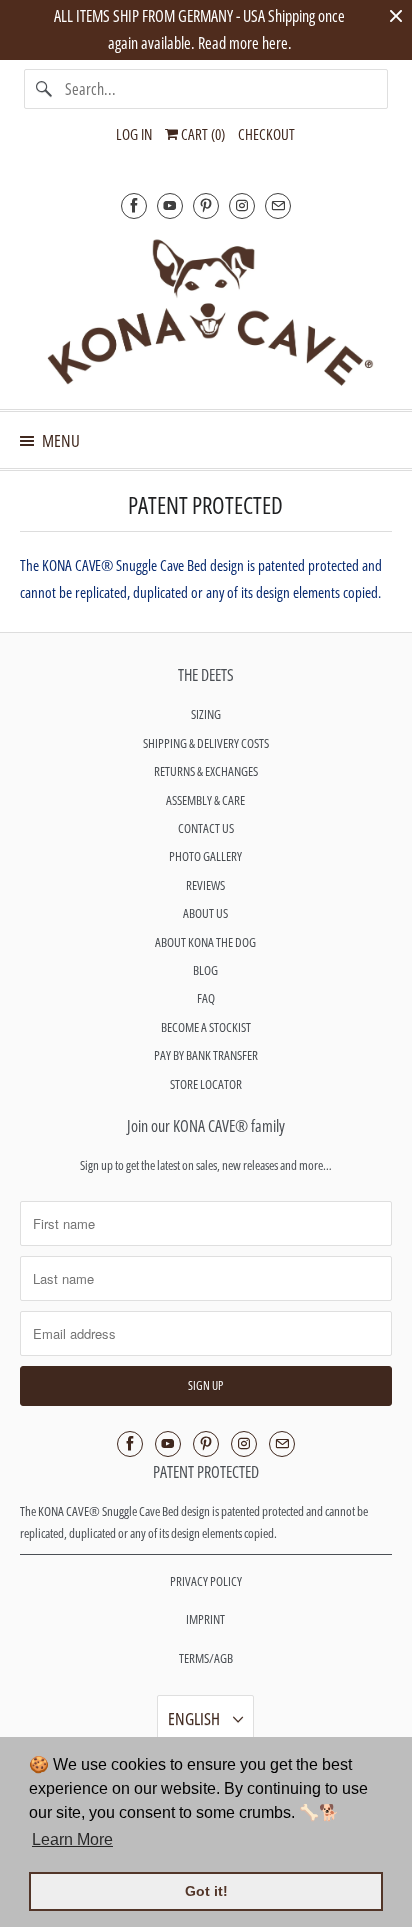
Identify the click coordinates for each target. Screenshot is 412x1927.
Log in (134, 134)
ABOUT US (205, 913)
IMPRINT (205, 1619)
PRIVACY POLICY (206, 1581)
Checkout (266, 134)
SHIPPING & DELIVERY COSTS (206, 743)
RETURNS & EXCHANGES (206, 771)
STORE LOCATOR (206, 1084)
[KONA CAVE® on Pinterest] (206, 205)
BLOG (205, 970)
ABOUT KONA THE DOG (205, 942)
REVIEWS (205, 885)
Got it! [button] (206, 1891)
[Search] (44, 89)
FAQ (206, 998)
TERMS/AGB (206, 1658)
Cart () (201, 134)
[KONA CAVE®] (205, 311)
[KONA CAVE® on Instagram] (242, 205)
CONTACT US (206, 828)
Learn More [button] (72, 1839)
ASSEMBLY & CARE (205, 800)
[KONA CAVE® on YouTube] (170, 205)
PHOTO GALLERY (205, 856)
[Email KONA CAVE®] (278, 205)
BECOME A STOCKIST (206, 1027)
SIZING (206, 714)
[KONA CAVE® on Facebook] (134, 205)
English (195, 1718)
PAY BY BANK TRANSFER (206, 1055)
